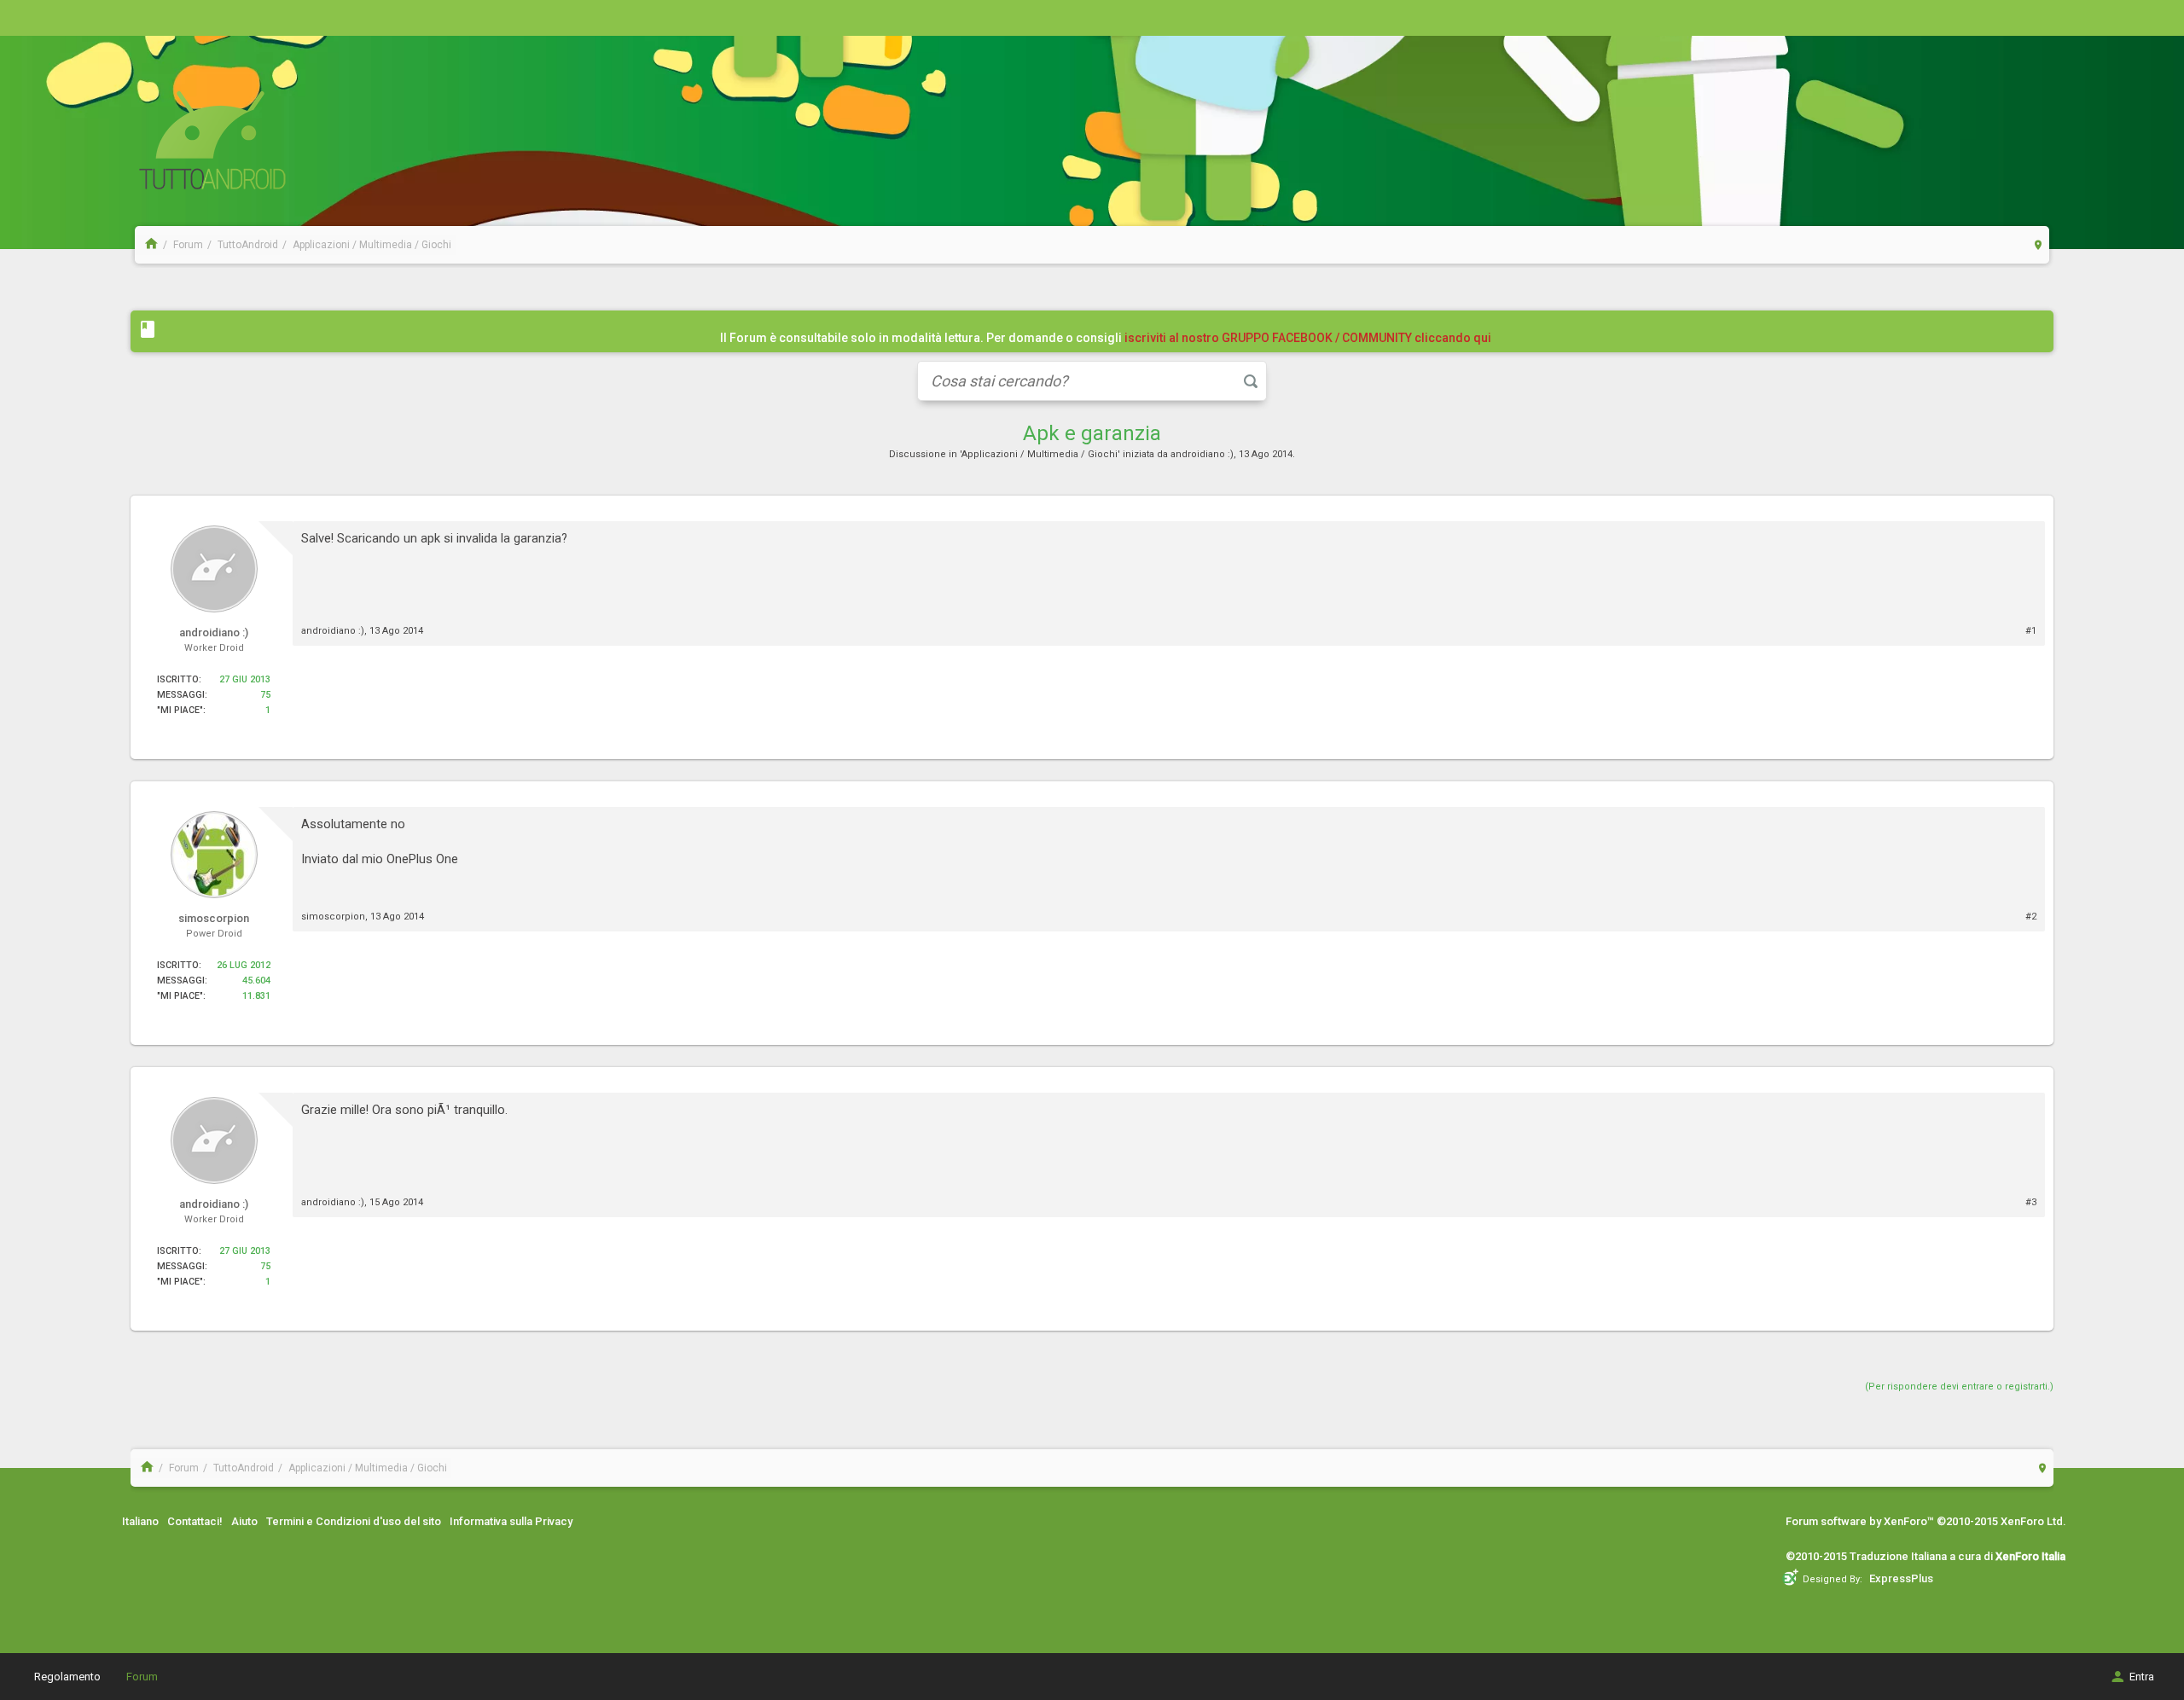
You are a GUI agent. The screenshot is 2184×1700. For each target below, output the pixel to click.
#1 (2031, 631)
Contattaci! (195, 1521)
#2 (2031, 917)
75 (265, 695)
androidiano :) (1202, 454)
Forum (142, 1677)
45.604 (256, 981)
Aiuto (244, 1521)
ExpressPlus (1901, 1578)
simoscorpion (333, 917)
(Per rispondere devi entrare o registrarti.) (1959, 1387)
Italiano (140, 1521)
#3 (2031, 1202)
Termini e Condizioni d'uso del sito (354, 1521)
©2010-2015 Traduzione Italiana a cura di (1926, 1556)
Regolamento (67, 1677)
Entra (2142, 1677)
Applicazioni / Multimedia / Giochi (1040, 454)
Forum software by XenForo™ (1926, 1521)
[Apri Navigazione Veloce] (2039, 244)
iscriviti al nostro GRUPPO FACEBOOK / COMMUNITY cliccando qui (1308, 338)
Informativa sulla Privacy (511, 1521)
